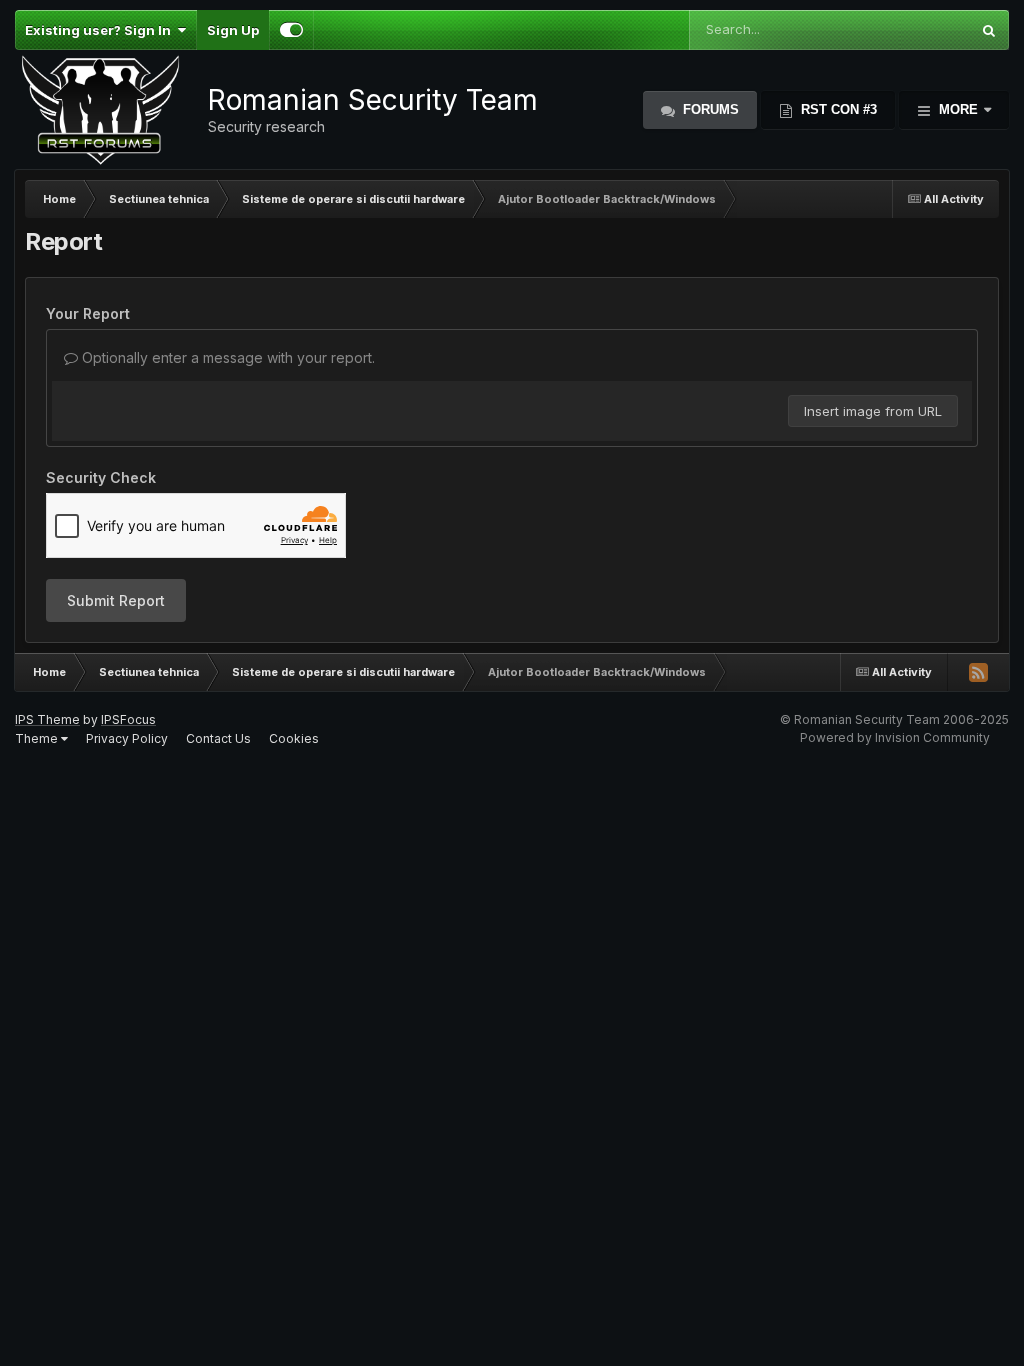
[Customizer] (291, 30)
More (958, 109)
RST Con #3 (837, 109)
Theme (38, 738)
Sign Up (233, 30)
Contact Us (218, 738)
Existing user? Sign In (101, 30)
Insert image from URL (873, 411)
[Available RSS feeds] (978, 672)
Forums (709, 109)
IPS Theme (47, 719)
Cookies (294, 738)
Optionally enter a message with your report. (226, 357)
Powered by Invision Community (895, 737)
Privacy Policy (127, 738)
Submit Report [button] (116, 600)
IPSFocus (128, 719)
